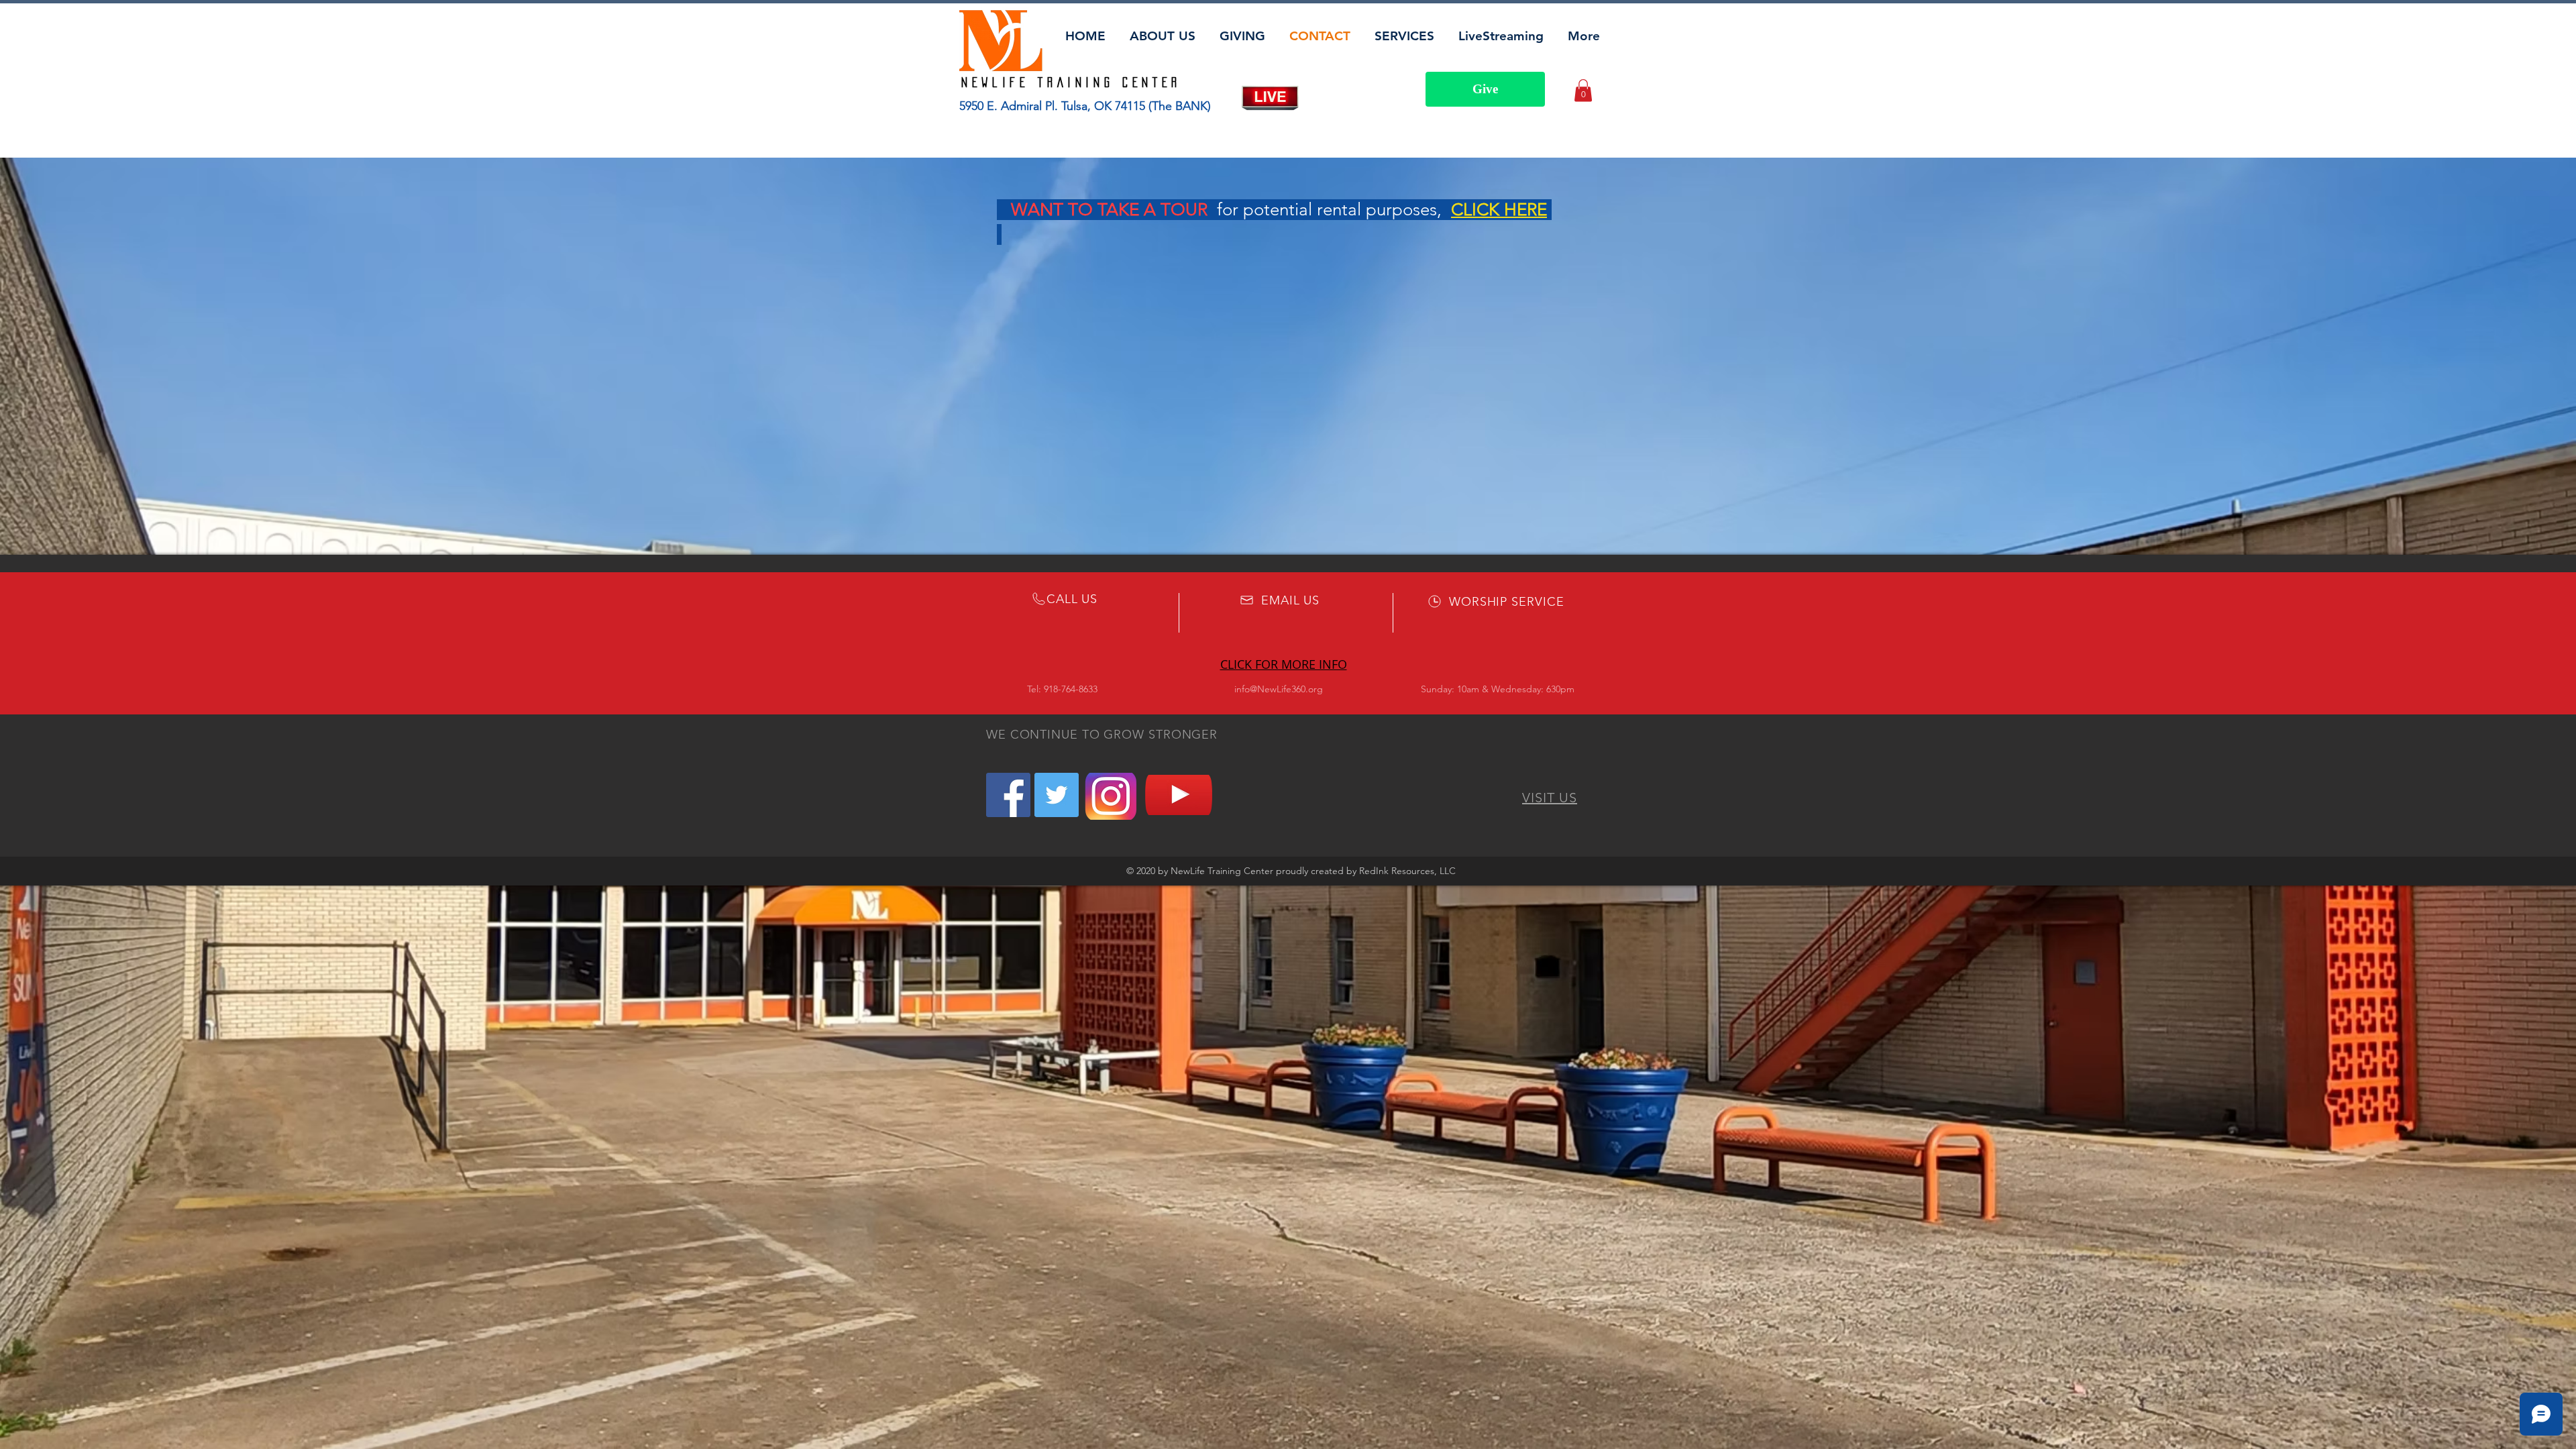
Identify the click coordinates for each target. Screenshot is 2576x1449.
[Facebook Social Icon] (1008, 795)
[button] (1583, 90)
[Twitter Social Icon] (1057, 795)
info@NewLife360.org (1279, 689)
